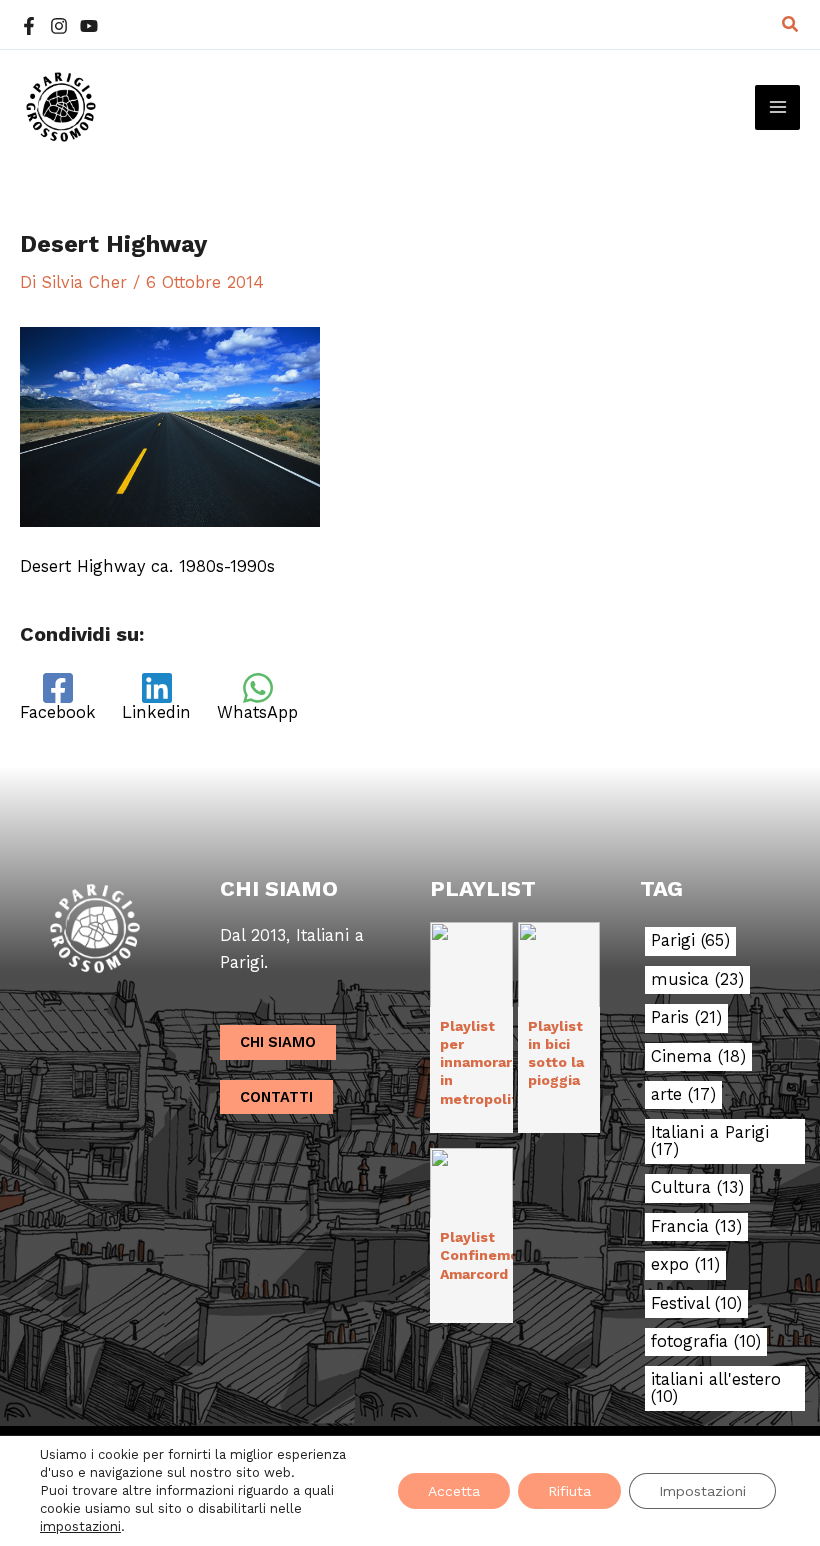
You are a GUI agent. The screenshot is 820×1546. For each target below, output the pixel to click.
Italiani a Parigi (710, 1141)
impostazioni (80, 1526)
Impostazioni (702, 1491)
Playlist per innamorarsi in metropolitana (491, 1062)
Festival (696, 1304)
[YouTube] (89, 26)
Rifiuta (569, 1491)
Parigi (690, 941)
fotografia (706, 1342)
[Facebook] (29, 26)
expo (685, 1265)
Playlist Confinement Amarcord (487, 1255)
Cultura (697, 1188)
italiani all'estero (716, 1388)
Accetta (454, 1491)
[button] (791, 24)
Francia (696, 1227)
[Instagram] (59, 26)
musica (697, 980)
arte (683, 1095)
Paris (686, 1018)
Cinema (698, 1057)
